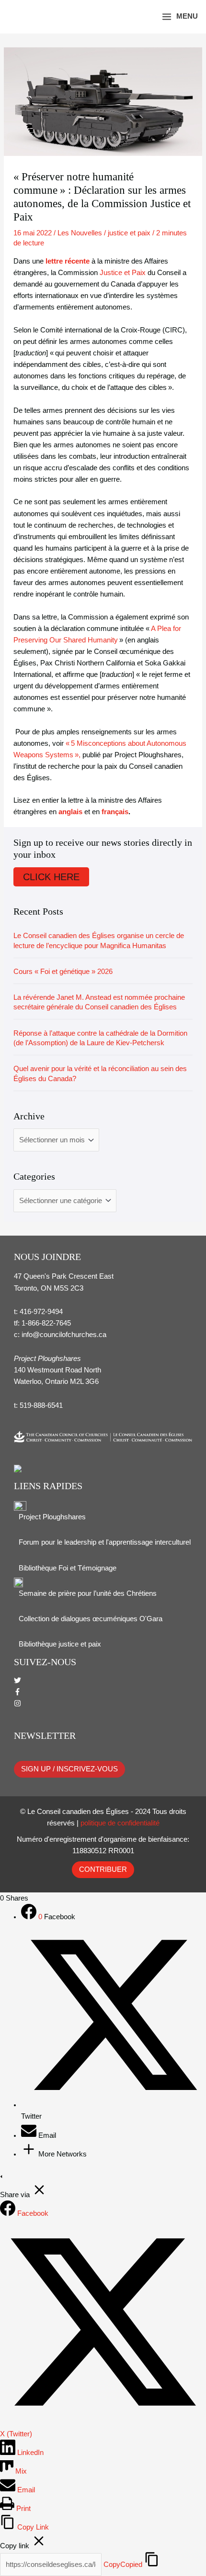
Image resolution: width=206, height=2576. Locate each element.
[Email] (30, 2135)
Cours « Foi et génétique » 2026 (63, 972)
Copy (123, 2565)
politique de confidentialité (120, 1823)
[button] (141, 17)
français (115, 812)
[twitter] (17, 1681)
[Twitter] (114, 2105)
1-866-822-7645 (46, 1323)
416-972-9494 (41, 1312)
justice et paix (129, 233)
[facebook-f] (17, 1693)
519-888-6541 (41, 1405)
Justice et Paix (123, 273)
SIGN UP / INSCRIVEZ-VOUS (69, 1769)
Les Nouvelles (80, 233)
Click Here (51, 877)
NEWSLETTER (45, 1736)
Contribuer (103, 1869)
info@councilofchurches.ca (64, 1335)
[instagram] (17, 1704)
